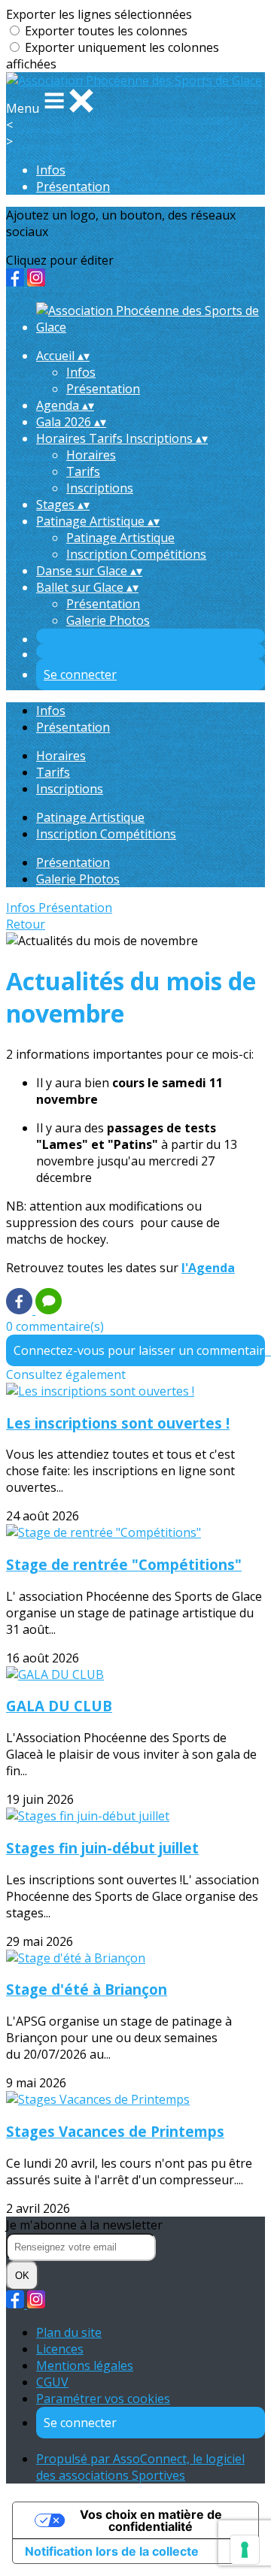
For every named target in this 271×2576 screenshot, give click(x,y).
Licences (60, 2349)
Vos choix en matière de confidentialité (151, 2520)
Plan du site (69, 2332)
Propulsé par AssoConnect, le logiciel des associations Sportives (140, 2467)
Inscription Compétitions (136, 554)
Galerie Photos (108, 620)
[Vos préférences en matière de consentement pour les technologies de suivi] (245, 2550)
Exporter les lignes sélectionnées (99, 14)
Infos (51, 170)
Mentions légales (85, 2365)
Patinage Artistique (120, 538)
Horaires (91, 455)
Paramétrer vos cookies (103, 2399)
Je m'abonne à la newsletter (84, 2225)
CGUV (52, 2382)
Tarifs (83, 471)
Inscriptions (100, 488)
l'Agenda (208, 1268)
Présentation (73, 186)
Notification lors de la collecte (112, 2551)
